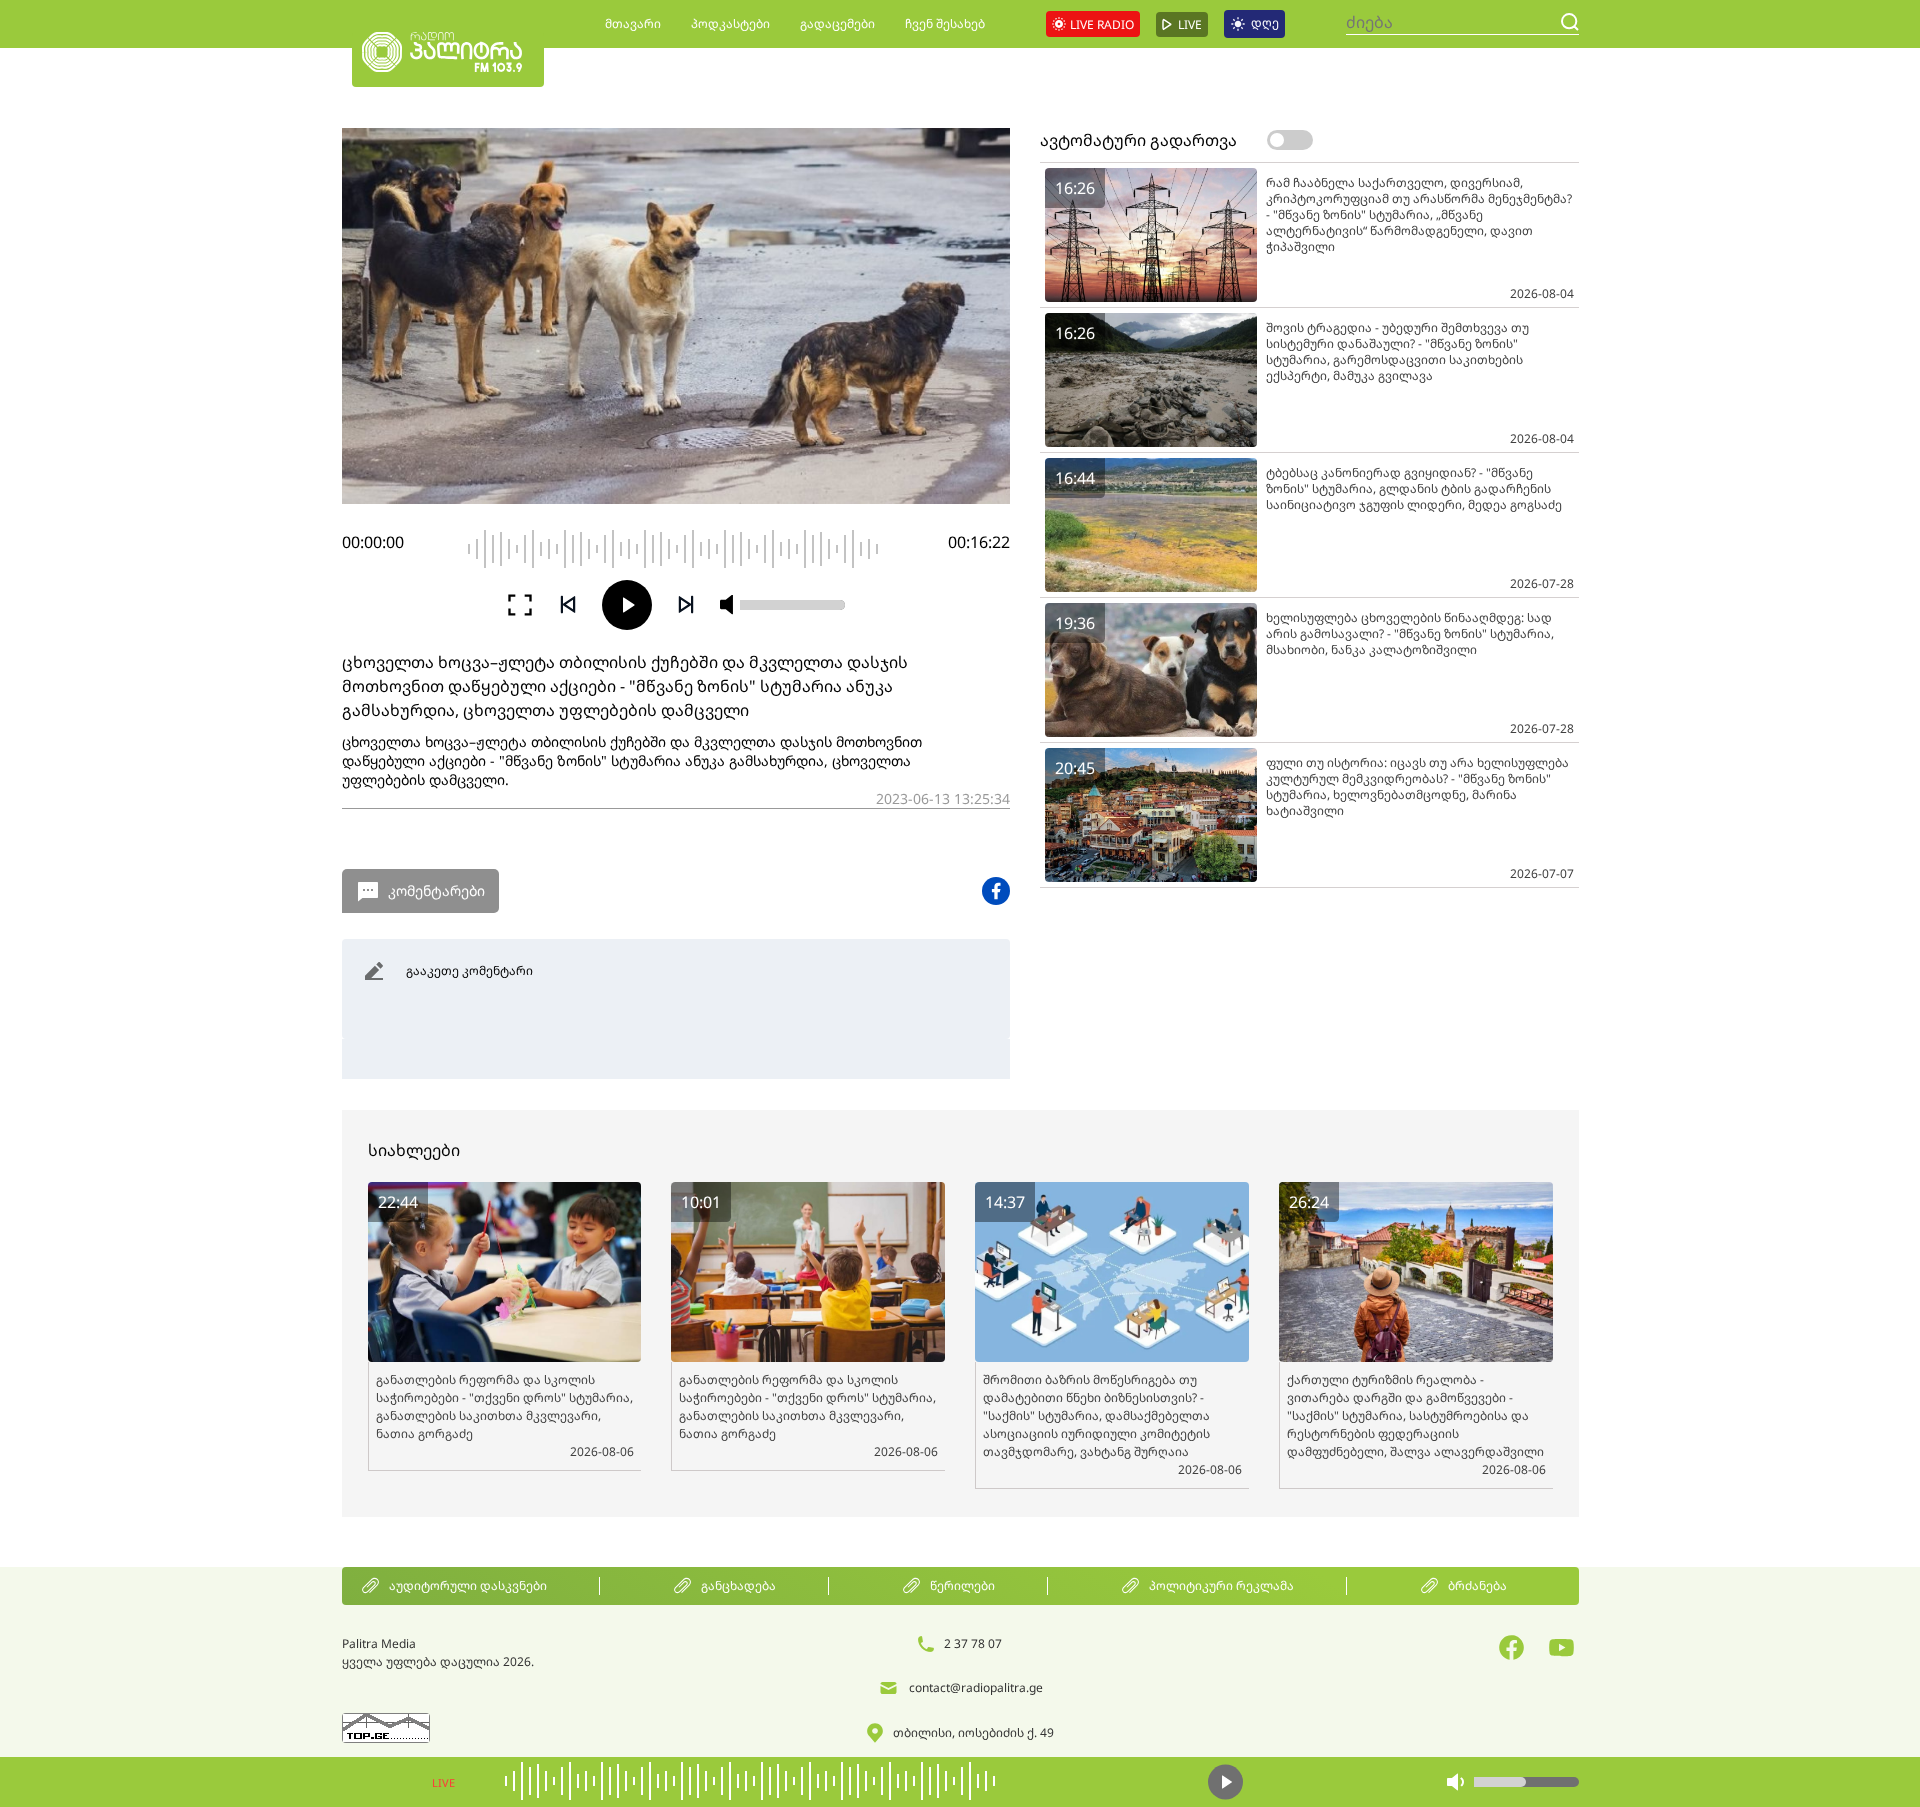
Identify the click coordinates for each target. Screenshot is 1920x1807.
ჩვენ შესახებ (945, 23)
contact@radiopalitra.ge (976, 1687)
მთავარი (633, 23)
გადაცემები (837, 23)
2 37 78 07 (973, 1643)
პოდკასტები (730, 23)
